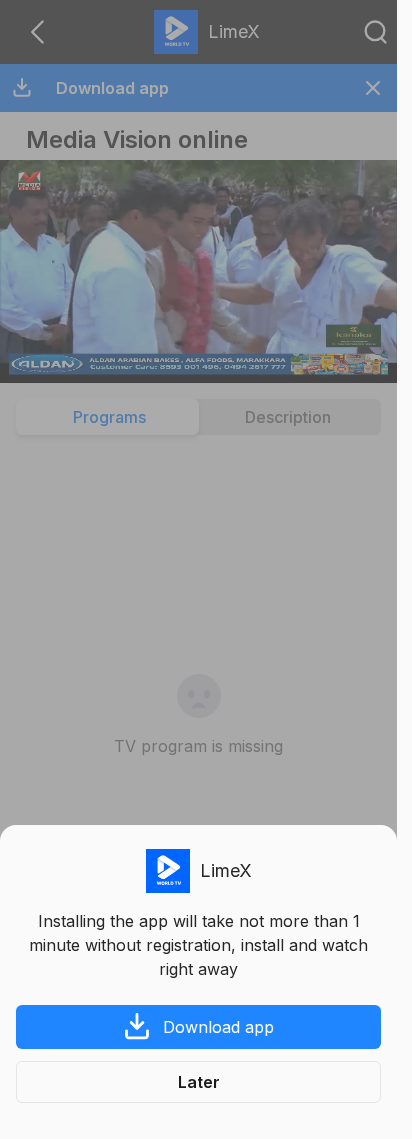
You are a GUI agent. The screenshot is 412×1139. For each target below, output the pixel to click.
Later (199, 1082)
